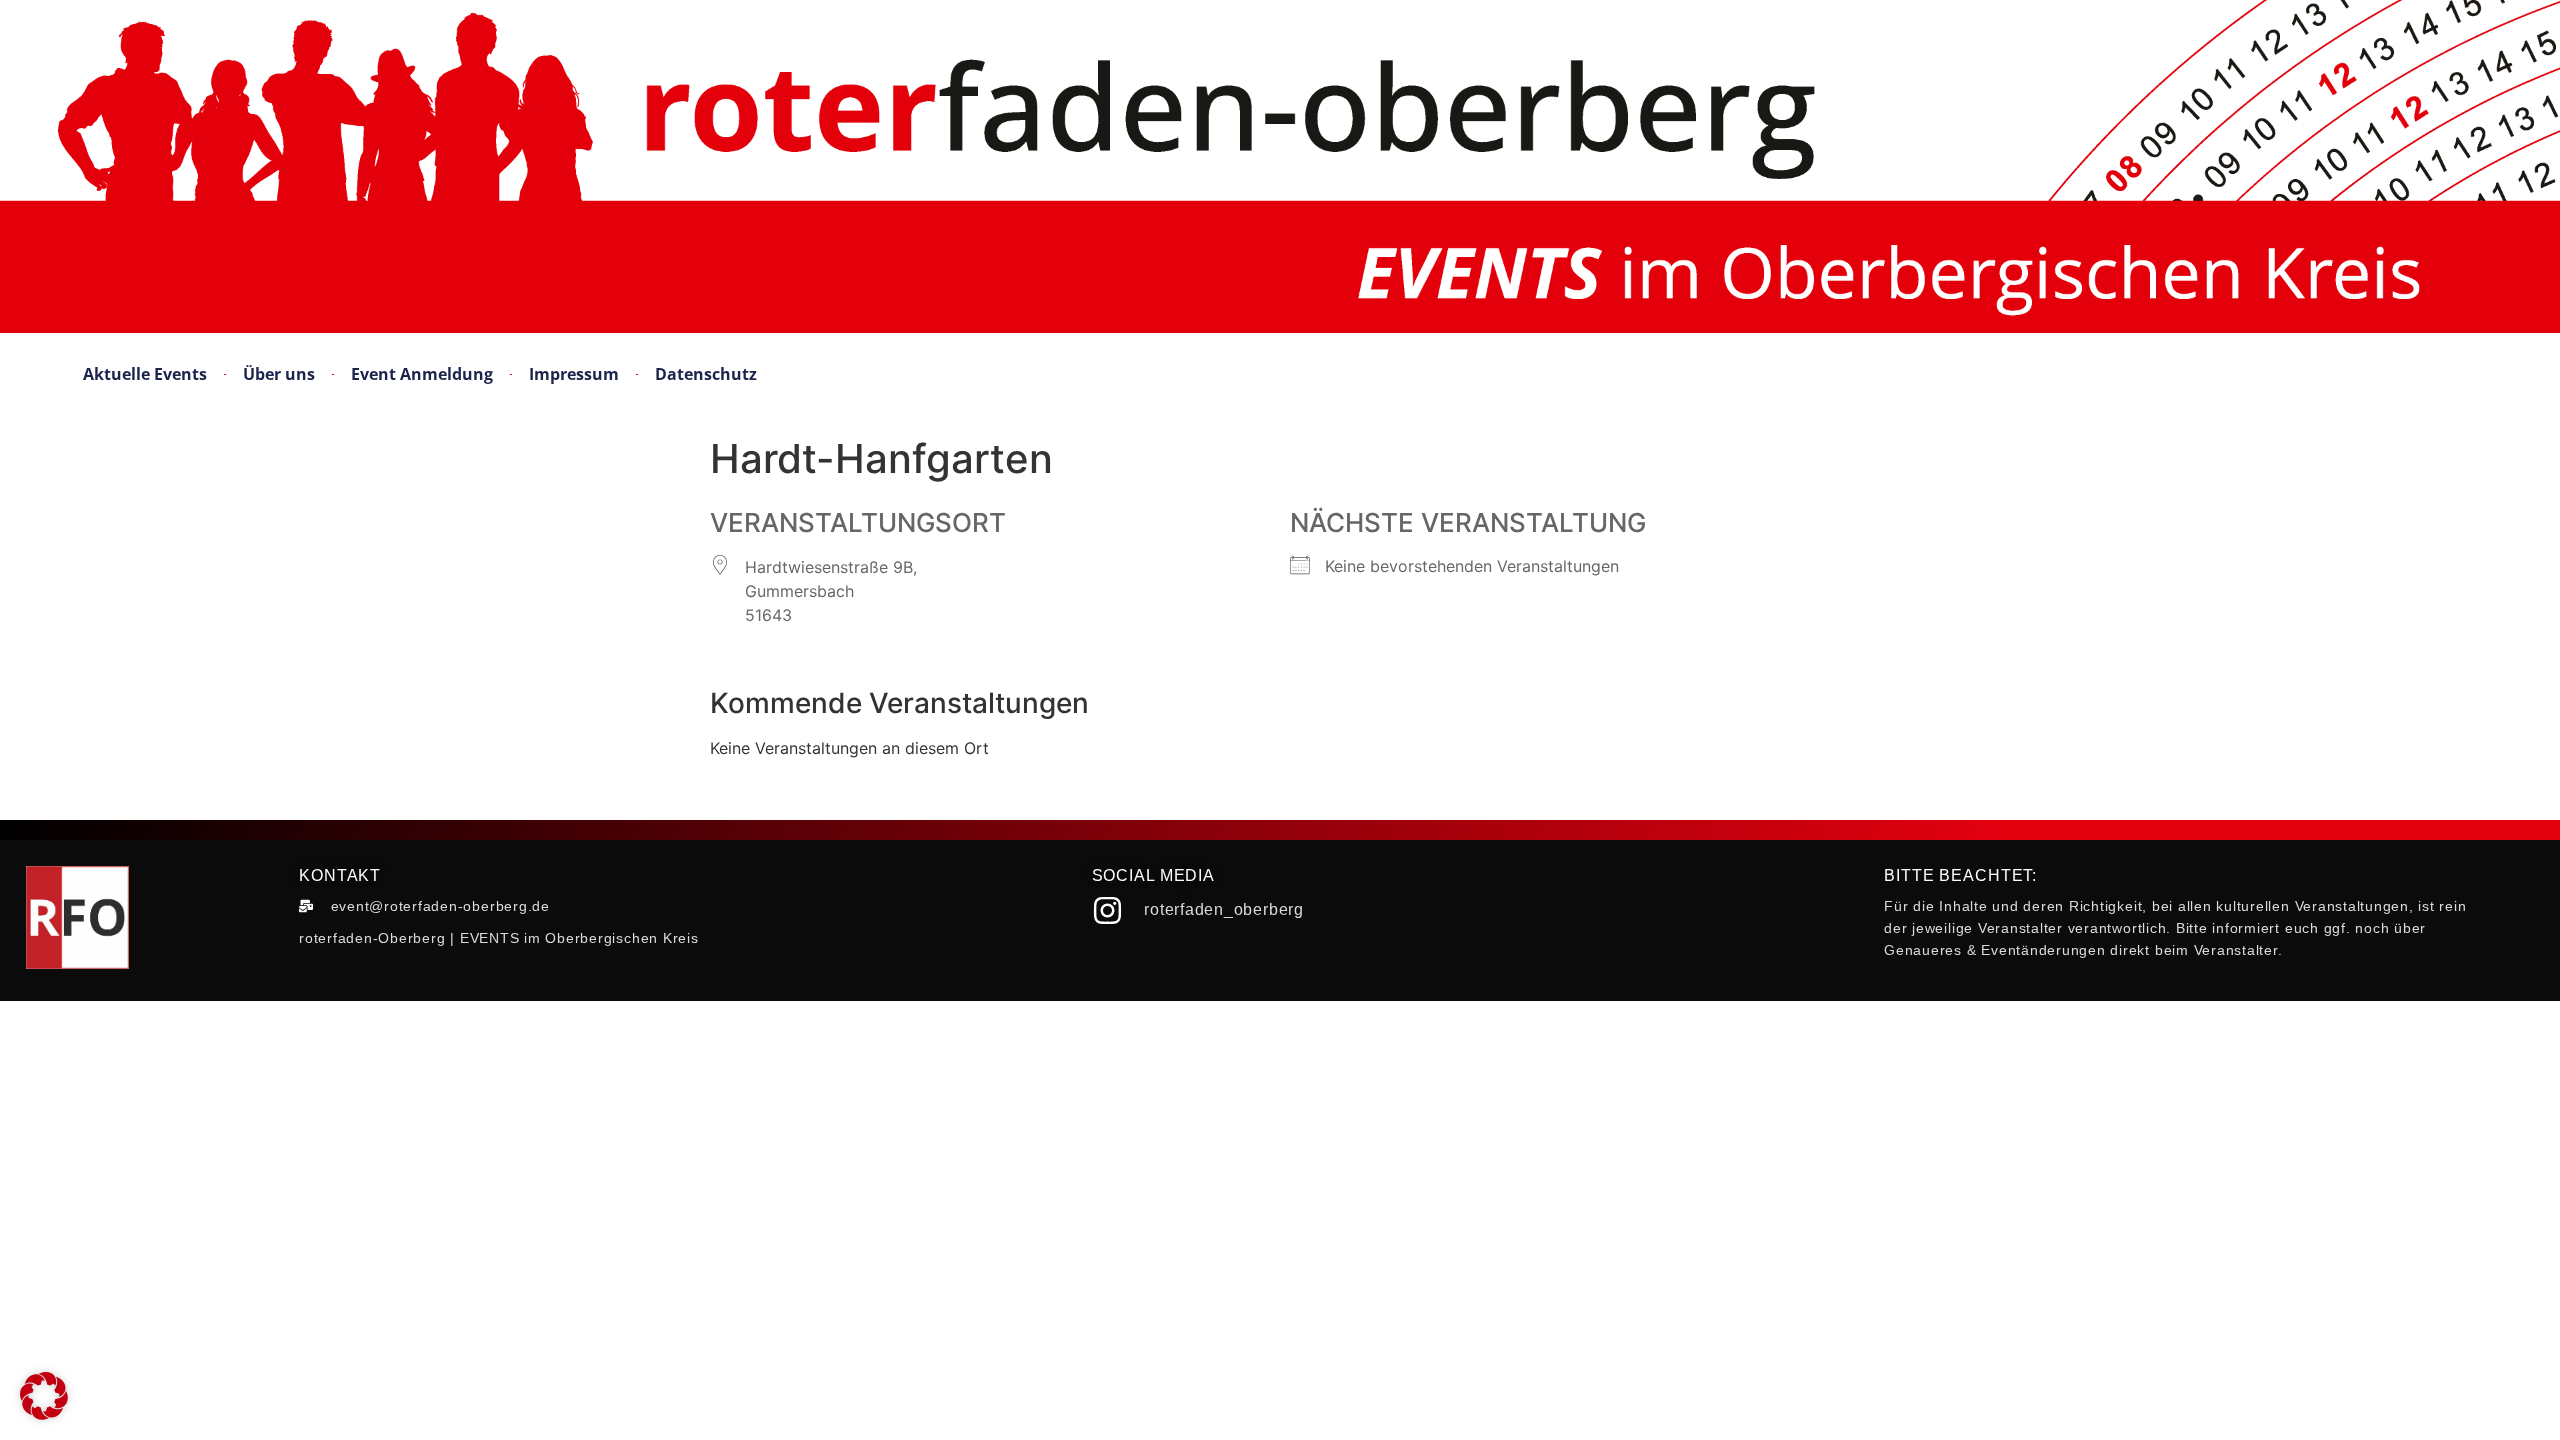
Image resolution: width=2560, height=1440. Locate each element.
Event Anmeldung (422, 374)
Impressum (574, 374)
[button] (44, 1396)
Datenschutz (706, 374)
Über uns (279, 374)
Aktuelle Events (145, 374)
